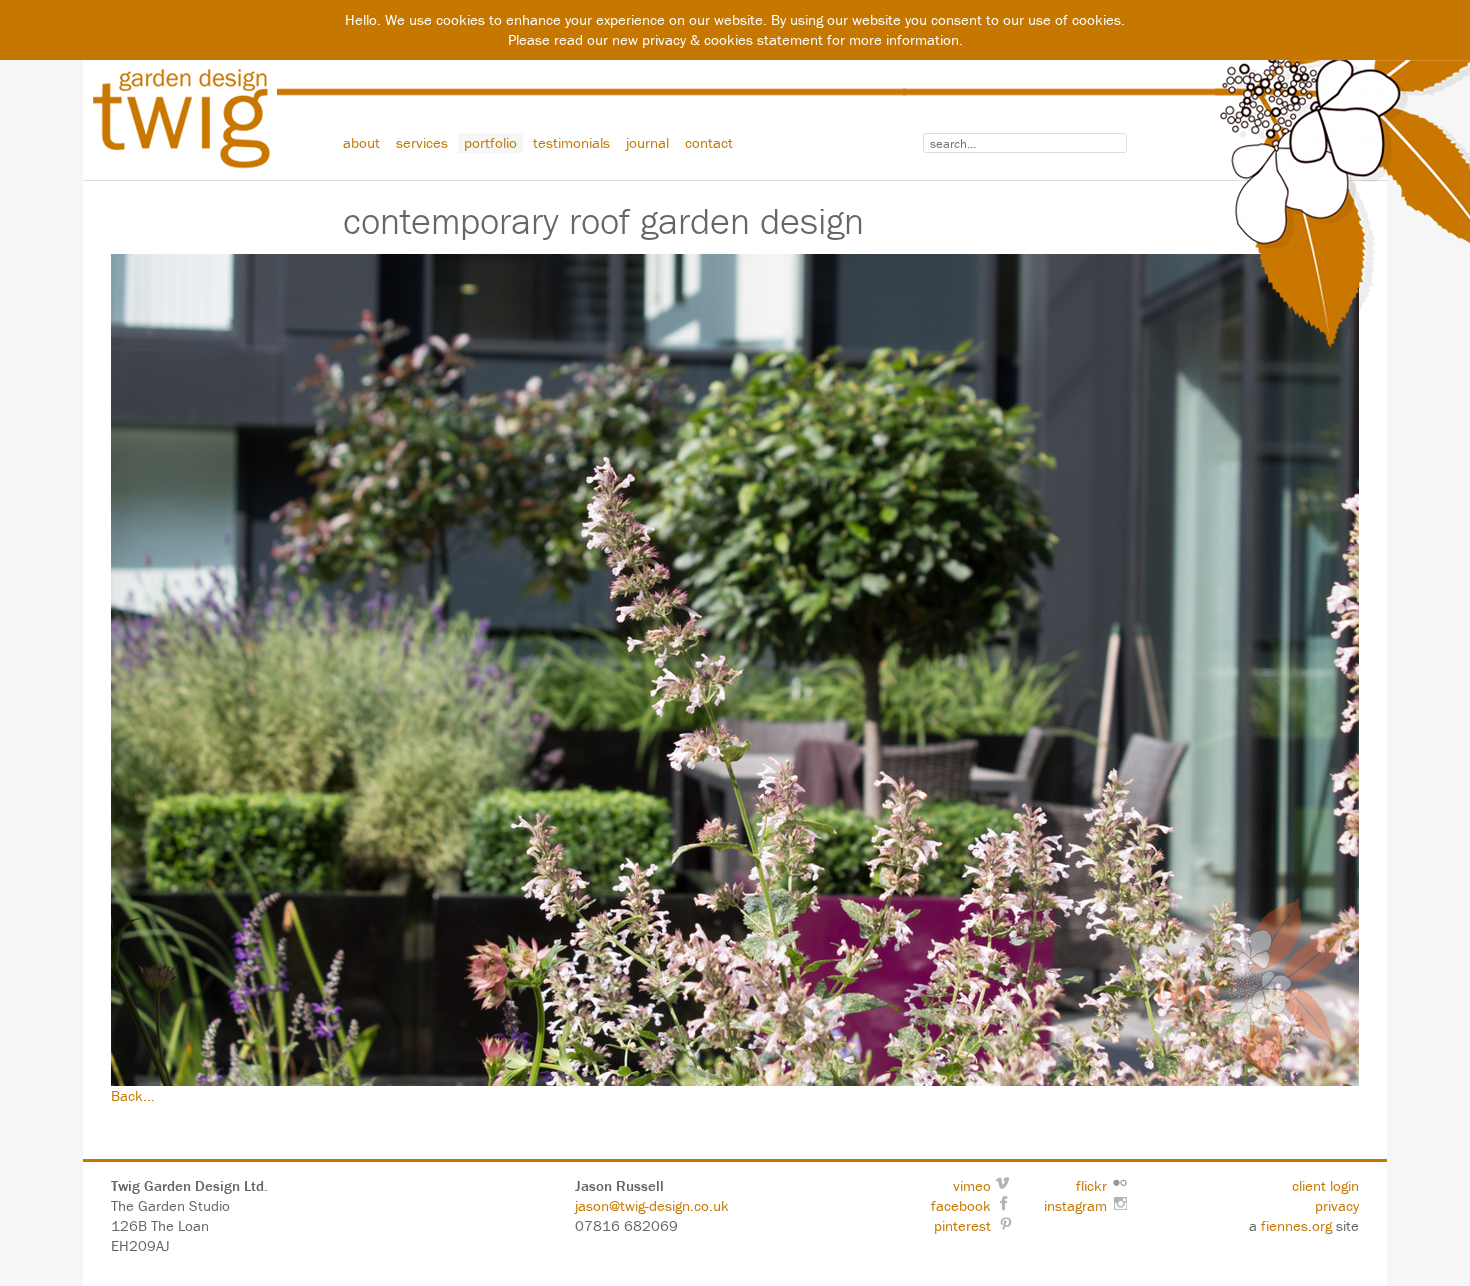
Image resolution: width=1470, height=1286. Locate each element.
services (422, 142)
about (361, 142)
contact (709, 142)
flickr (1091, 1185)
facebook (961, 1205)
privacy (1337, 1205)
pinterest (962, 1225)
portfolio (490, 142)
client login (1325, 1185)
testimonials (571, 142)
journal (647, 142)
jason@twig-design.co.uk (652, 1205)
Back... (133, 1095)
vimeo (972, 1185)
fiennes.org (1296, 1225)
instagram (1075, 1205)
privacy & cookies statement (732, 39)
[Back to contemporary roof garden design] (735, 670)
